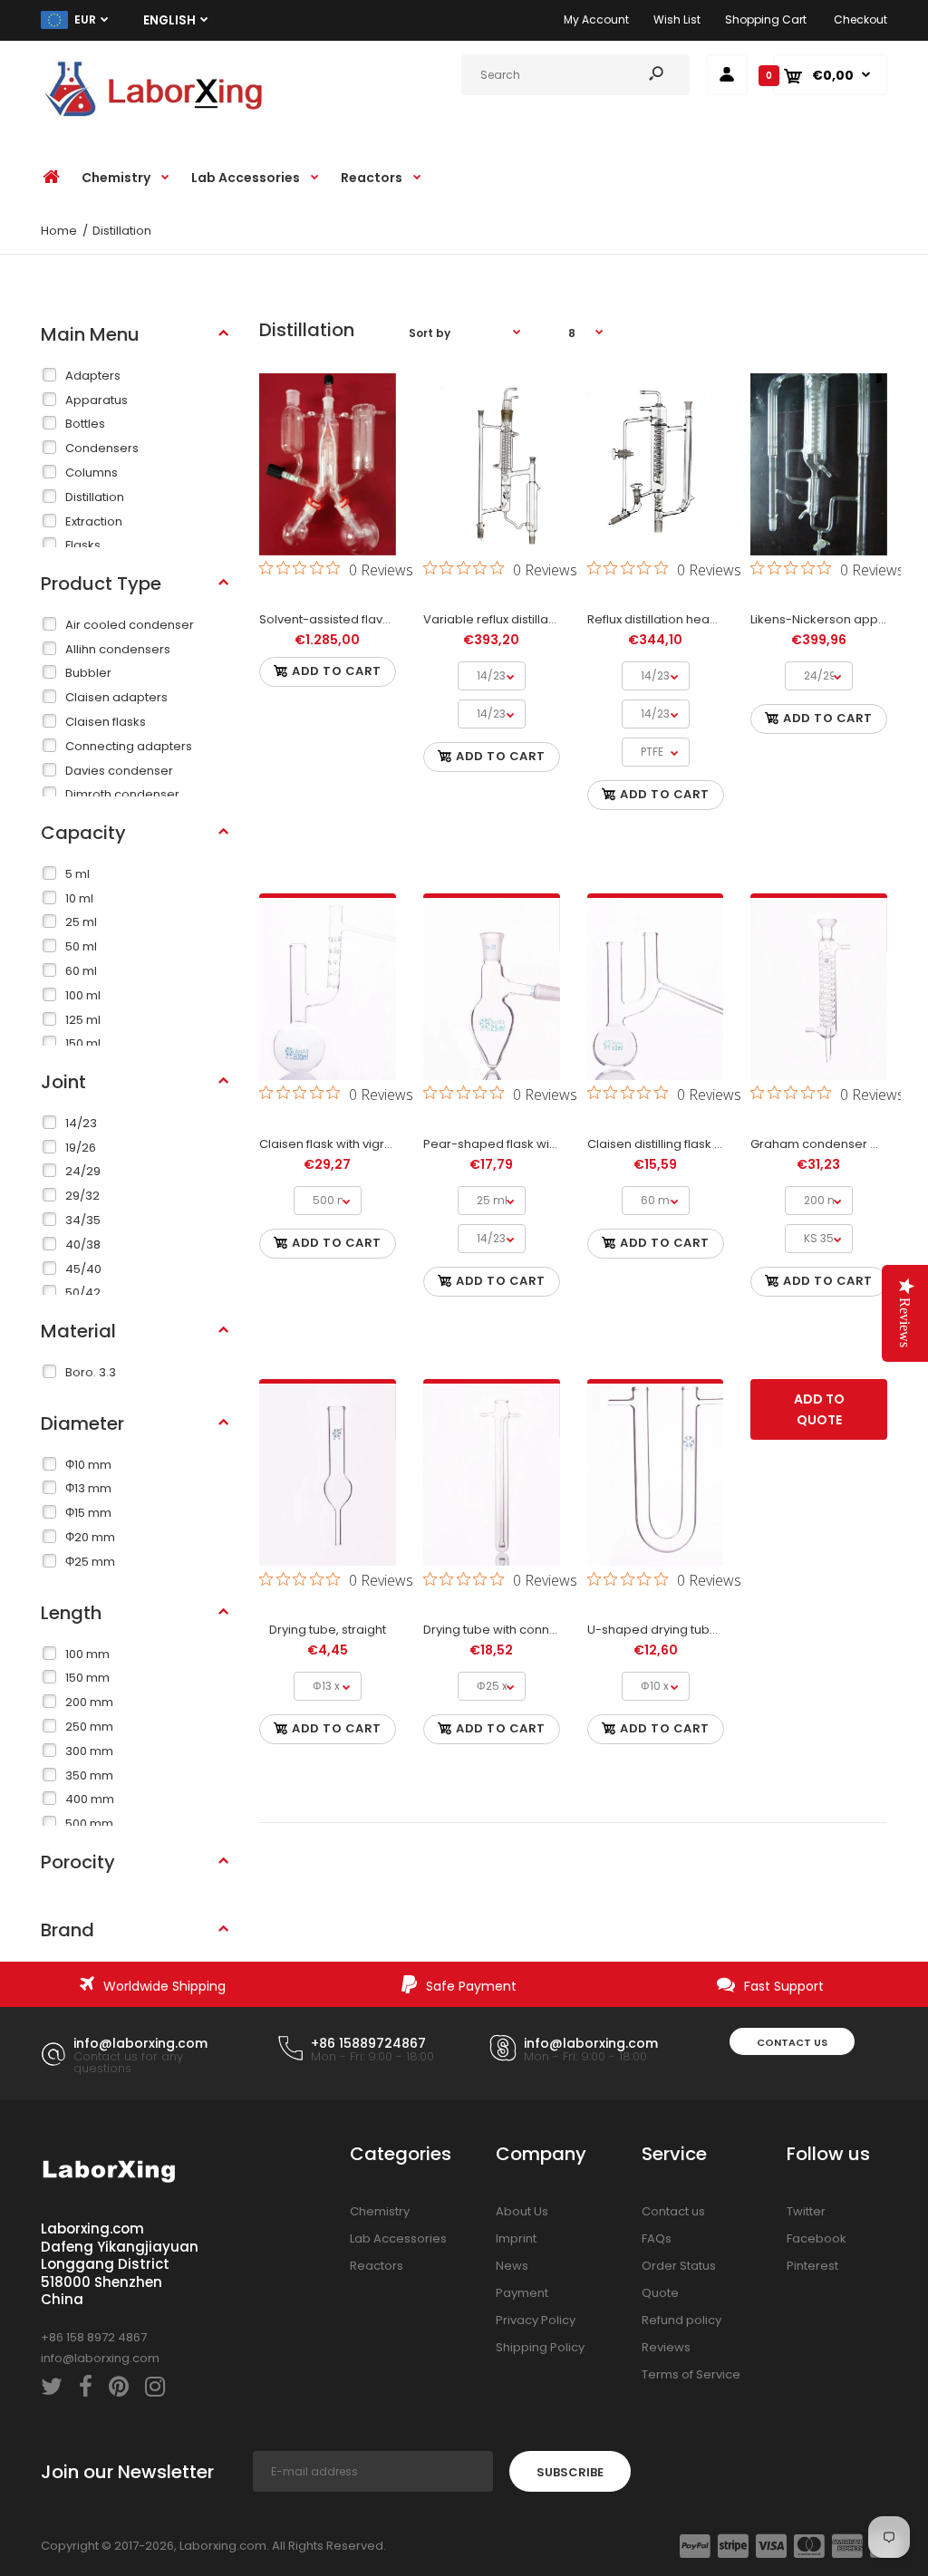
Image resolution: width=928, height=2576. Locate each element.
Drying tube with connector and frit (524, 1630)
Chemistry (380, 2211)
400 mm (90, 1799)
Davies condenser (119, 771)
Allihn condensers (118, 649)
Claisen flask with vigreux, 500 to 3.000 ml (379, 1144)
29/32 (82, 1196)
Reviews (666, 2347)
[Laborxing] (154, 120)
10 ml (79, 898)
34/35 (83, 1220)
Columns (92, 473)
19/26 (81, 1148)
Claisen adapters (116, 697)
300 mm (89, 1751)
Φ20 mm (90, 1537)
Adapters (93, 376)
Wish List (677, 19)
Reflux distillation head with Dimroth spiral (708, 619)
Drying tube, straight (328, 1630)
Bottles (85, 424)
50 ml (81, 946)
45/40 (83, 1269)
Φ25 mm (90, 1562)
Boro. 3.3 (91, 1372)
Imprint (516, 2238)
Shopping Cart (766, 19)
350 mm (89, 1775)
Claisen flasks (106, 722)
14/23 (81, 1123)
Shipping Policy (540, 2347)
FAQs (657, 2238)
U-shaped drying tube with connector (698, 1630)
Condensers (102, 448)
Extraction (94, 521)
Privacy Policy (536, 2320)
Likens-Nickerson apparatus (833, 619)
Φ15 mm (88, 1513)
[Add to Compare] (328, 492)
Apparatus (97, 400)
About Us (522, 2211)
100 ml (83, 995)
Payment (522, 2293)
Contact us (792, 2042)
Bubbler (88, 673)
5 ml (77, 874)
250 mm (89, 1727)
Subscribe (570, 2472)
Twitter (806, 2211)
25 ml (81, 922)
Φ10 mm (88, 1465)
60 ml (81, 971)
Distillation (95, 497)
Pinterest (812, 2266)
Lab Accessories (398, 2238)
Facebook (817, 2238)
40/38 (83, 1245)
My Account (596, 19)
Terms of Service (691, 2374)
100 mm (87, 1654)
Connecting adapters (129, 746)
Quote (660, 2293)
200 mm (89, 1702)
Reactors (377, 2266)
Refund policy (681, 2320)
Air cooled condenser (130, 625)
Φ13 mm (88, 1488)
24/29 (83, 1171)
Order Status (679, 2266)
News (512, 2266)
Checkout (860, 19)
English (169, 20)
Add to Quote (819, 1409)
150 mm (87, 1678)
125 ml (83, 1020)
